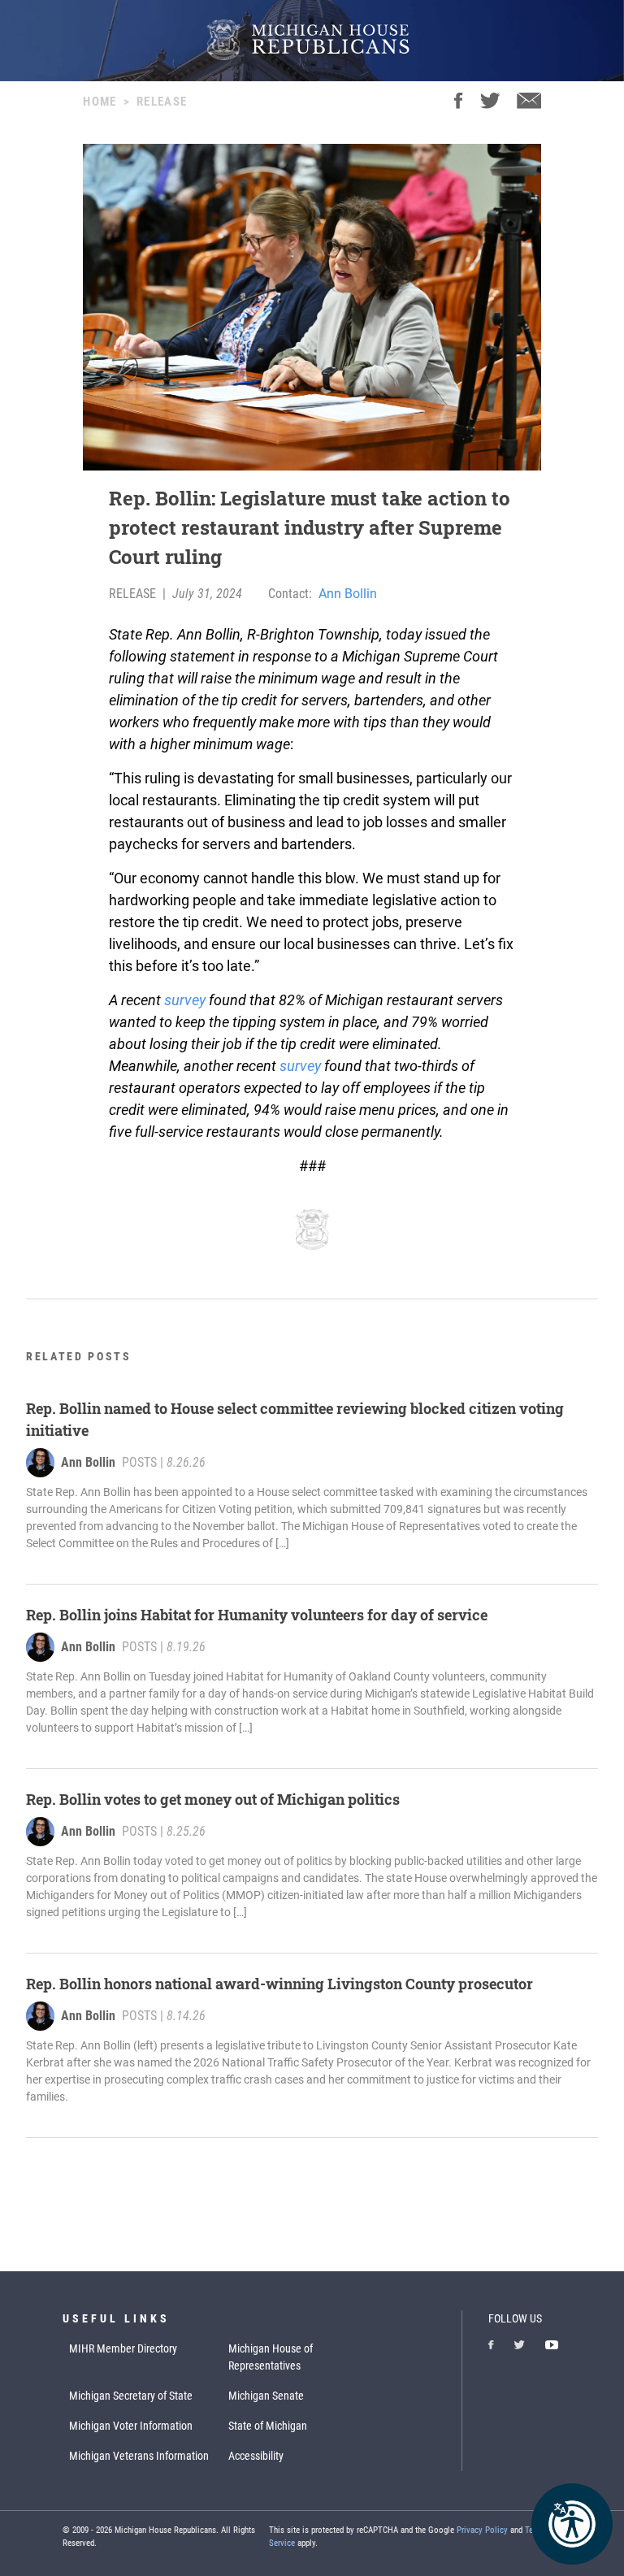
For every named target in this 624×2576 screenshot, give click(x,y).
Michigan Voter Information (131, 2426)
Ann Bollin (348, 594)
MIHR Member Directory (123, 2348)
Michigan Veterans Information (139, 2456)
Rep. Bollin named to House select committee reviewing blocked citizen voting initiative (295, 1419)
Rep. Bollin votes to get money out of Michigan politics (213, 1799)
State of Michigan (268, 2426)
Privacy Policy (482, 2530)
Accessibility (256, 2456)
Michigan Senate (266, 2396)
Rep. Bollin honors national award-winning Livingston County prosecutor (279, 1984)
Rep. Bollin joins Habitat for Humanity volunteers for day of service (257, 1615)
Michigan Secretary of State (131, 2396)
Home (100, 102)
